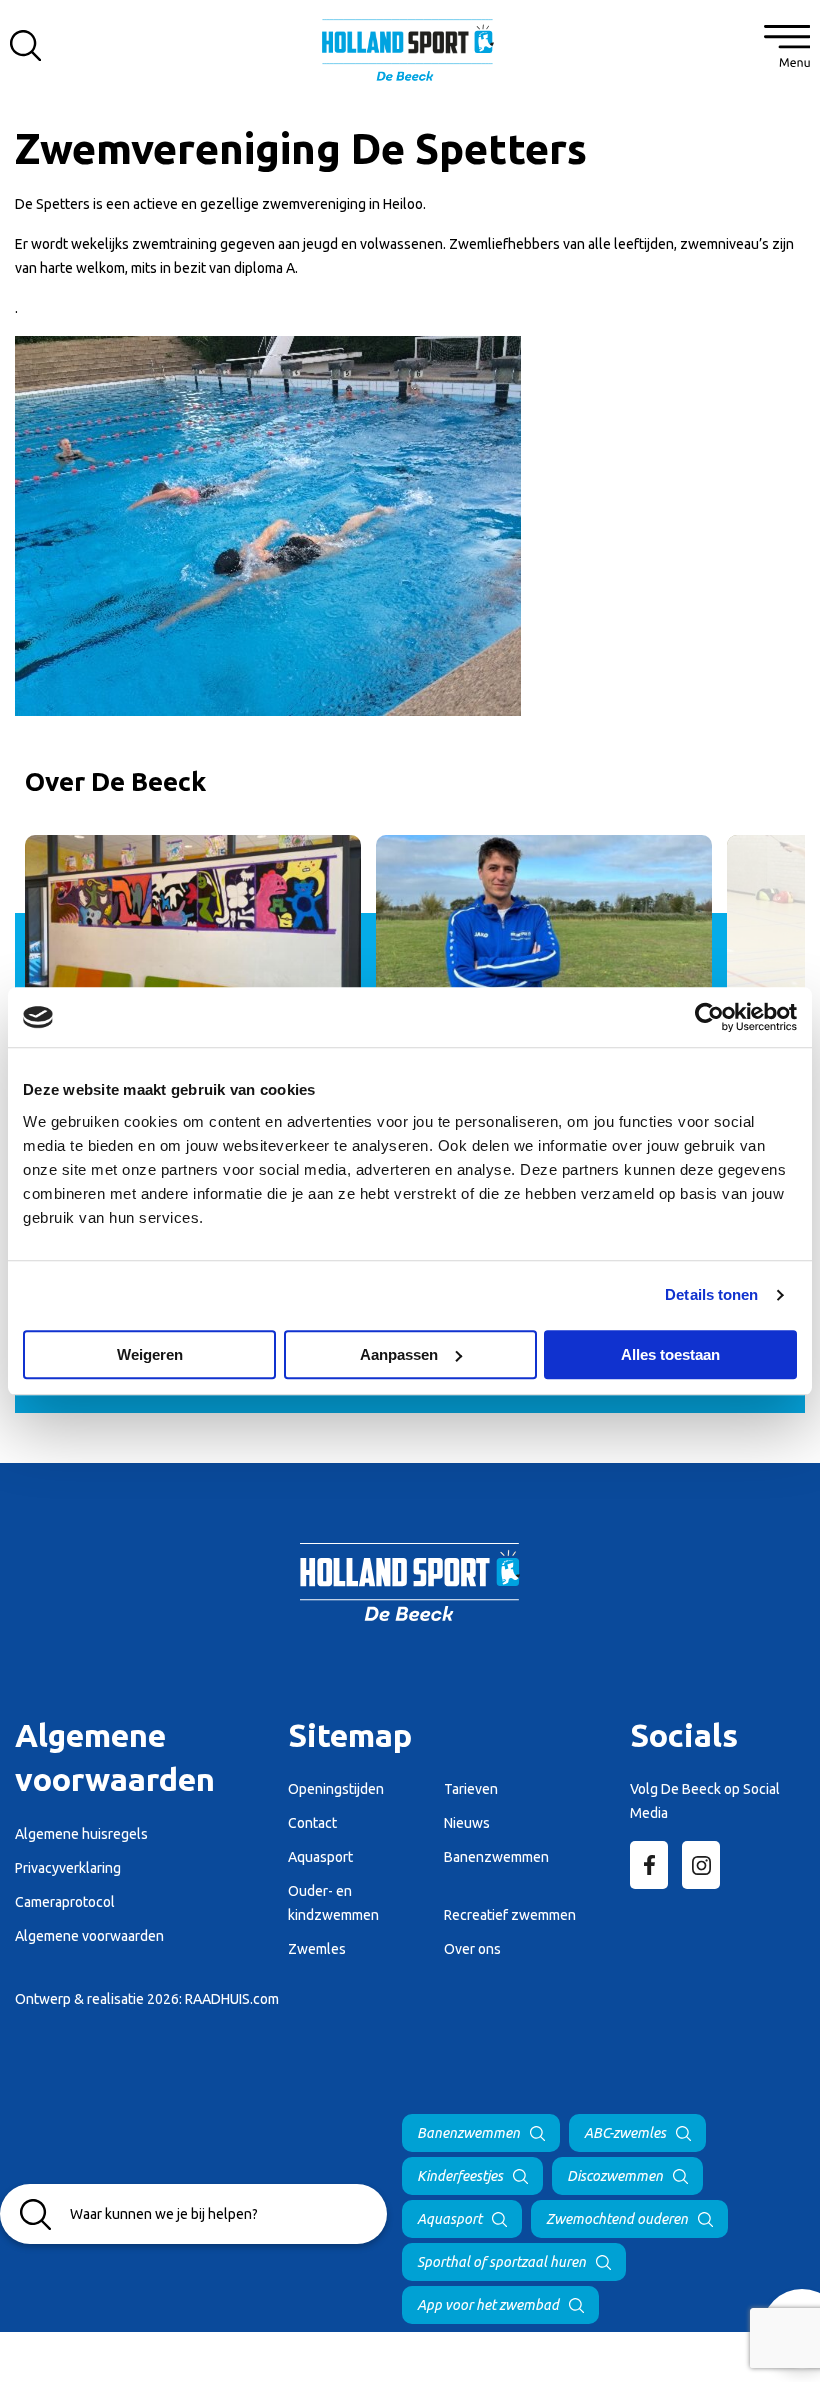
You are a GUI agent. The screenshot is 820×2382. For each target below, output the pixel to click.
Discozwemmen (615, 2176)
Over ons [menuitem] (472, 1949)
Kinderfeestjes (460, 2176)
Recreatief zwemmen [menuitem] (510, 1915)
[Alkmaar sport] (410, 54)
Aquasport (449, 2219)
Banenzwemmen (468, 2133)
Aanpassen (399, 1354)
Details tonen (711, 1294)
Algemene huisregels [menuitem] (81, 1834)
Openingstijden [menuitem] (336, 1789)
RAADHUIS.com (232, 1999)
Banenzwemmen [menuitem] (496, 1857)
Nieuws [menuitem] (467, 1823)
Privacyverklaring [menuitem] (68, 1868)
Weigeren (150, 1354)
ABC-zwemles (625, 2133)
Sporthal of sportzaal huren (501, 2262)
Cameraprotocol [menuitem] (65, 1902)
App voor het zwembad (488, 2305)
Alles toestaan (670, 1354)
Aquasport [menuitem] (320, 1857)
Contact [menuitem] (312, 1823)
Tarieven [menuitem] (471, 1789)
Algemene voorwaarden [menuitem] (89, 1936)
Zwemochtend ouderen (617, 2219)
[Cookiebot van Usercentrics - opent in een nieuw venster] (709, 1017)
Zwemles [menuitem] (317, 1949)
